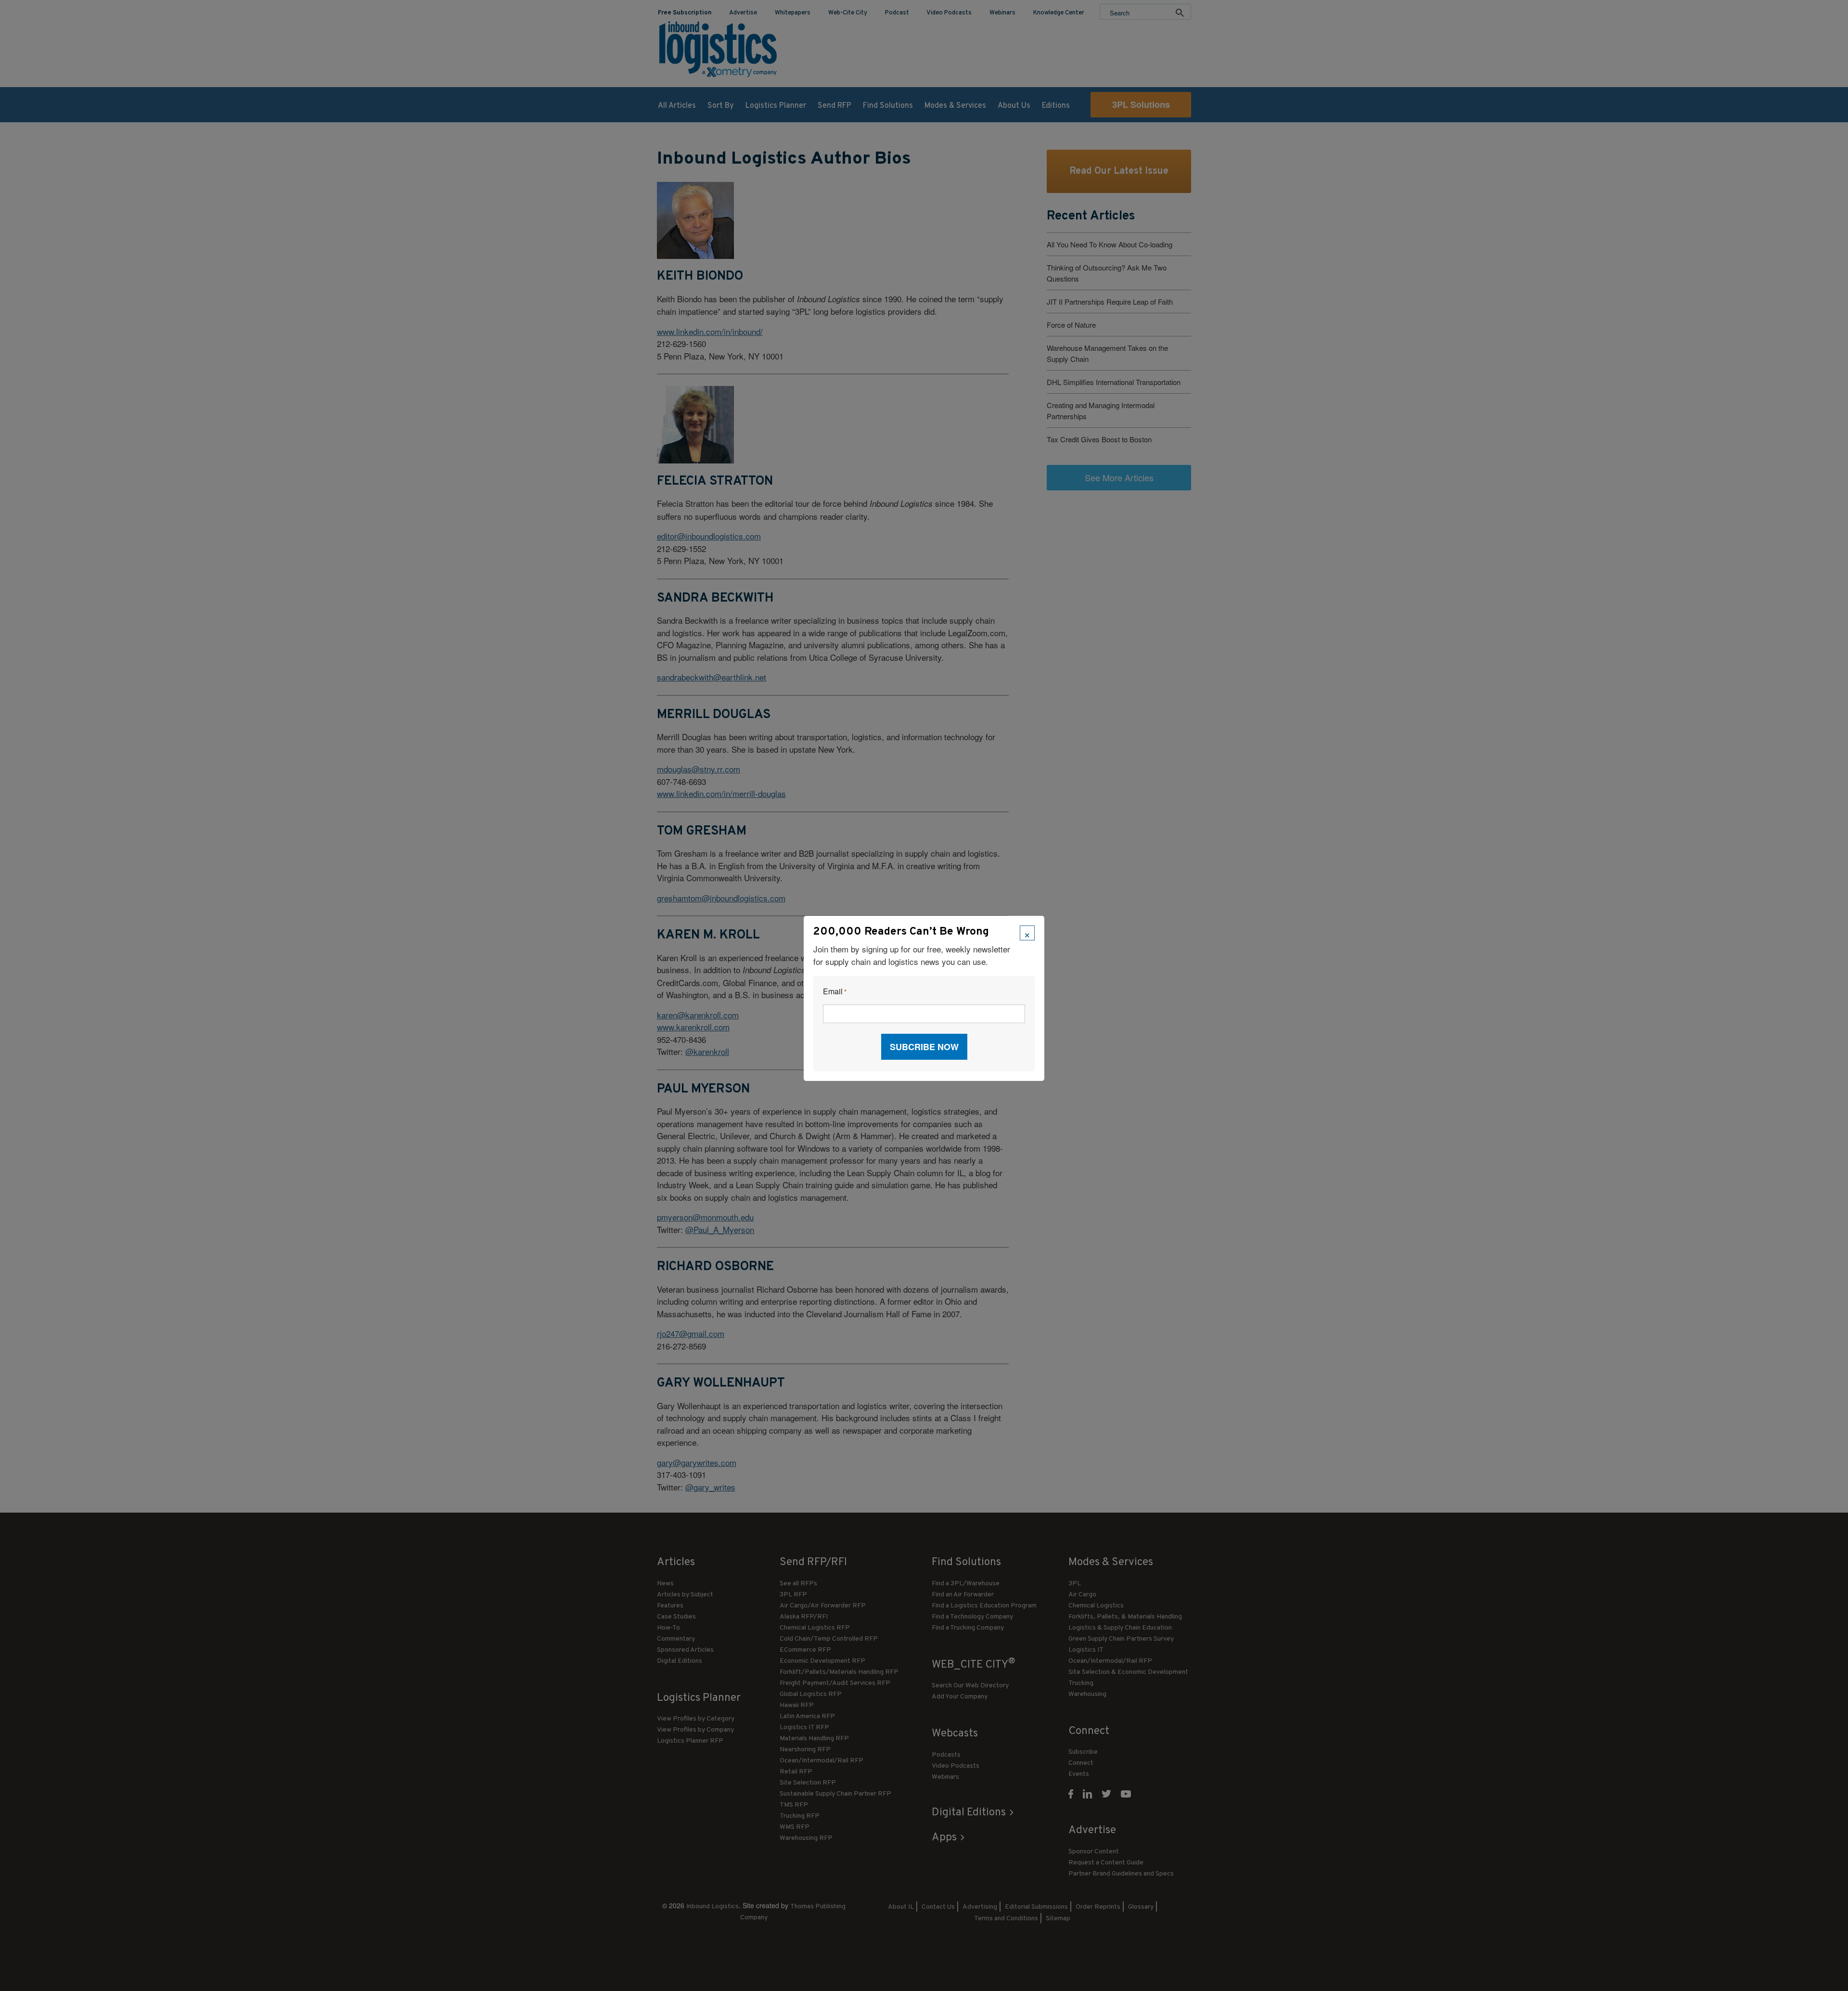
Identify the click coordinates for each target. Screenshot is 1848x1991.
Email (835, 992)
